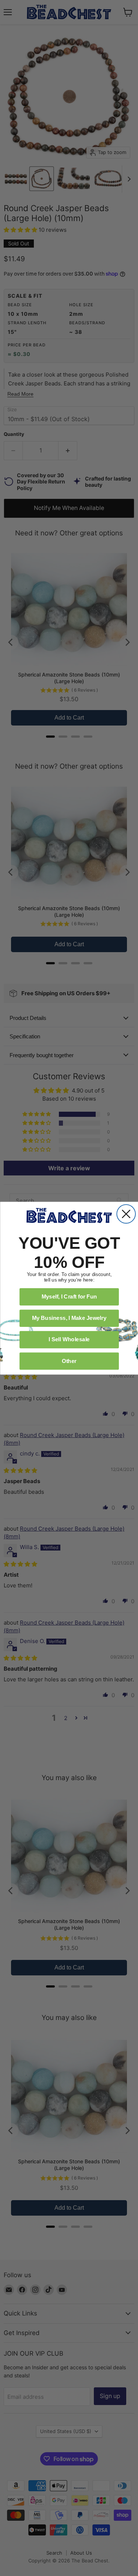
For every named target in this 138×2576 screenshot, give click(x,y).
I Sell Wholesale (69, 1339)
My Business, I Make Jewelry (69, 1318)
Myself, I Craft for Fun (69, 1296)
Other (69, 1360)
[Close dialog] (126, 1214)
